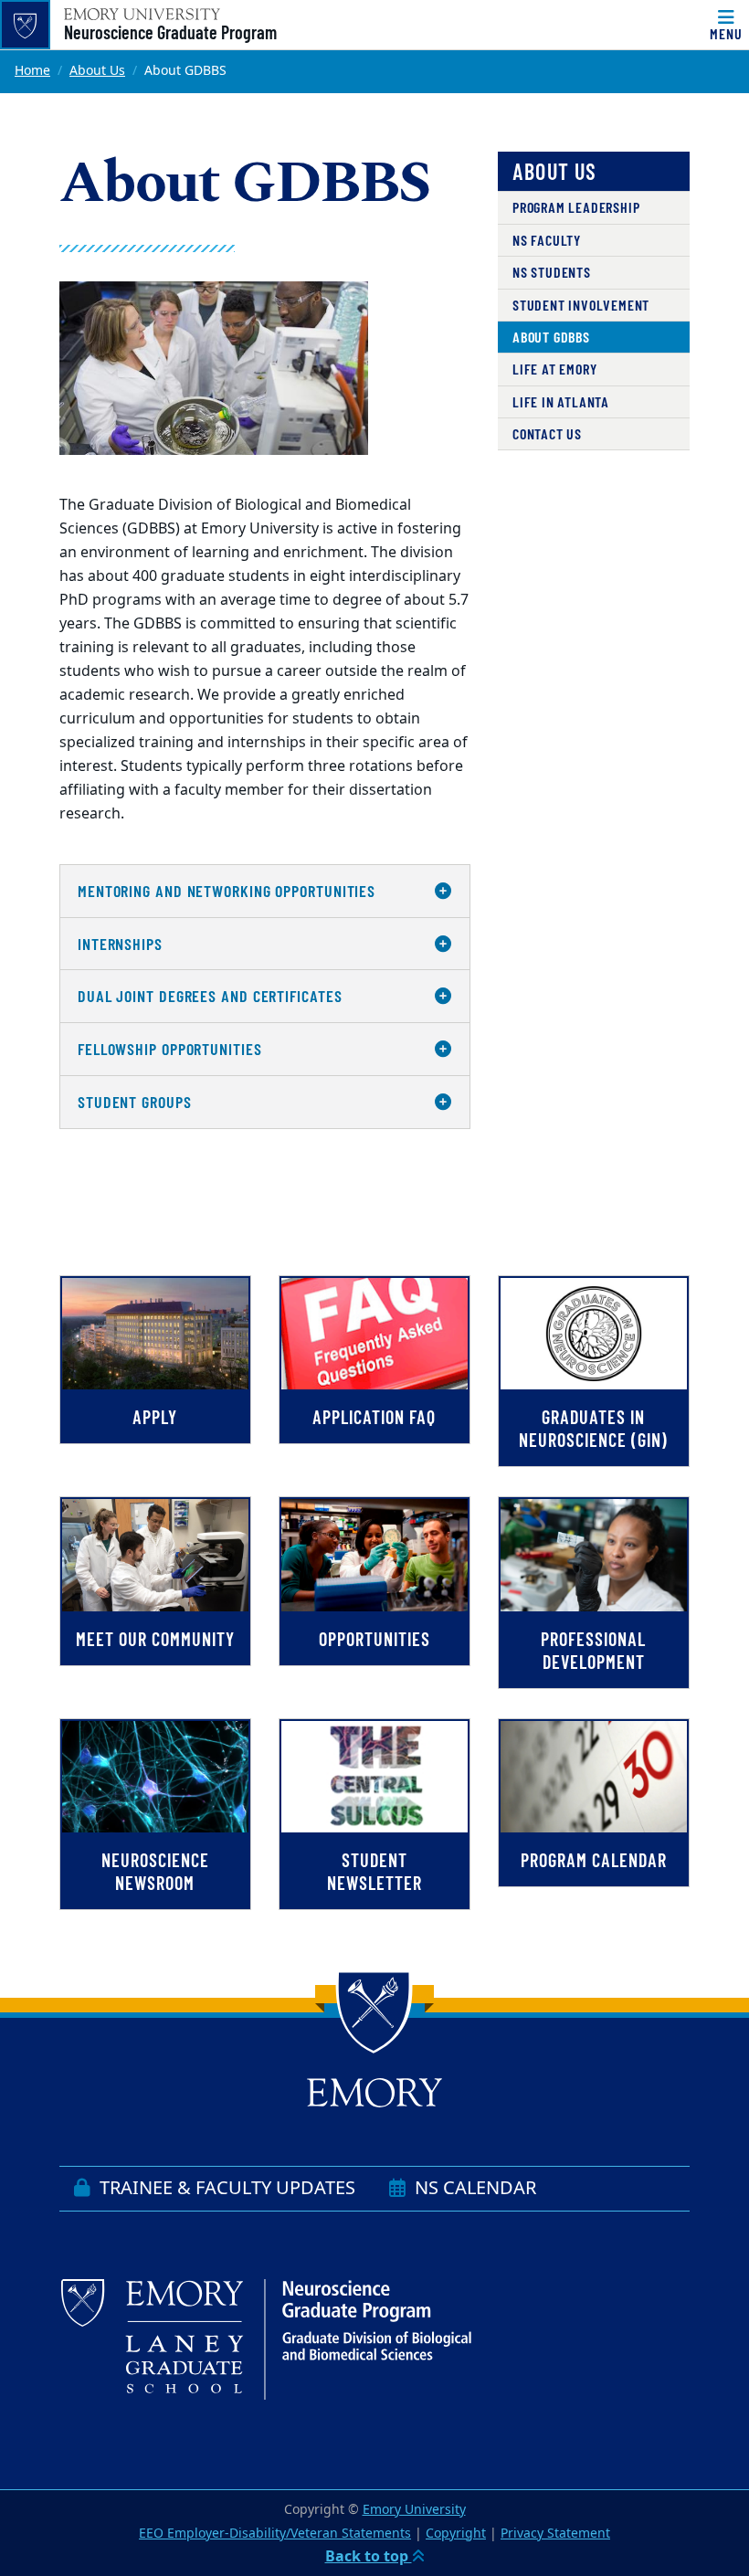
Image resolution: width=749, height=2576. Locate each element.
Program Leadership (576, 207)
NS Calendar (473, 2188)
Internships (120, 944)
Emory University (414, 2510)
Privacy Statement (555, 2534)
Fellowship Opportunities (170, 1049)
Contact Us (547, 433)
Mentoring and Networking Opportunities (227, 891)
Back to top (369, 2557)
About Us (97, 71)
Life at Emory (554, 369)
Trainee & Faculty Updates (225, 2188)
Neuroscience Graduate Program (170, 32)
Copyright (456, 2534)
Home (32, 71)
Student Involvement (581, 305)
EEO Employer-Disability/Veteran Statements (275, 2534)
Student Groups (135, 1102)
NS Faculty (547, 240)
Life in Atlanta (561, 401)
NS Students (552, 272)
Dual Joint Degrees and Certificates (210, 996)
